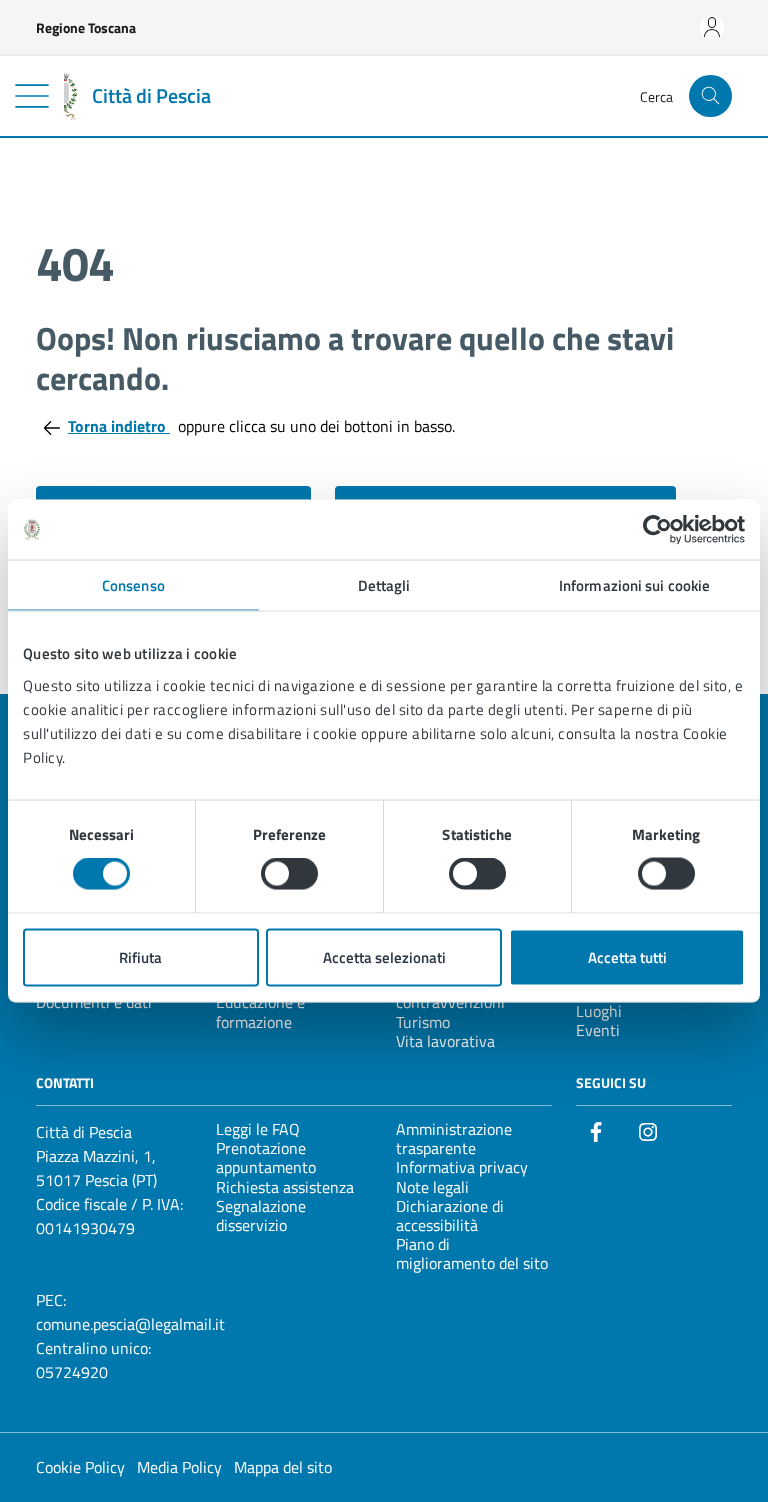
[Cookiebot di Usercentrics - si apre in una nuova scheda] (657, 530)
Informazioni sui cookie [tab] (634, 585)
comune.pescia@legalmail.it (130, 1324)
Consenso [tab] (133, 585)
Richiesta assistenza (285, 1187)
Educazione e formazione (260, 1011)
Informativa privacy (462, 1167)
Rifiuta (140, 956)
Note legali (432, 1187)
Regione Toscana (86, 27)
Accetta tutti (627, 956)
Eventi (598, 1030)
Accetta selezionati (384, 956)
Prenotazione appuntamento (266, 1157)
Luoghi (599, 1011)
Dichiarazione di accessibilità (450, 1215)
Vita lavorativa (445, 1041)
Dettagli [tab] (384, 585)
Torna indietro (119, 426)
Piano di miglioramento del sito (472, 1253)
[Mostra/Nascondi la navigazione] (32, 96)
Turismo (423, 1022)
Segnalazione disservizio (261, 1215)
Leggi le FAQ (258, 1129)
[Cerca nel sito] (710, 96)
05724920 (72, 1372)
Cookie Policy (80, 1467)
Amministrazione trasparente (454, 1138)
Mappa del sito (283, 1467)
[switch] (289, 874)
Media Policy (179, 1467)
